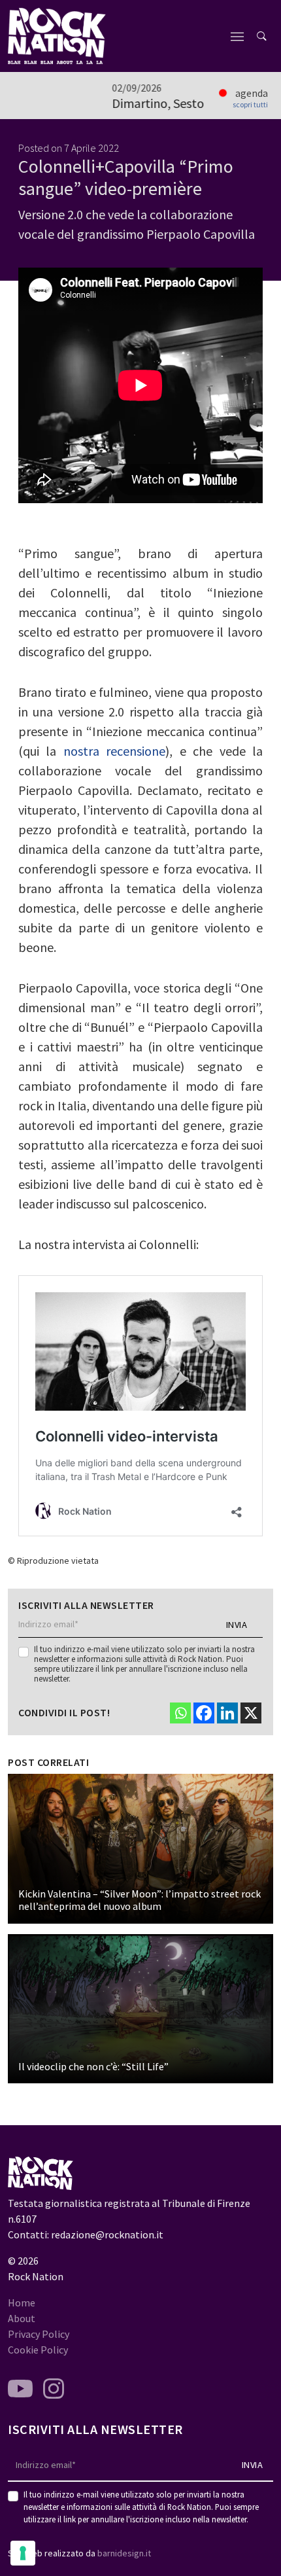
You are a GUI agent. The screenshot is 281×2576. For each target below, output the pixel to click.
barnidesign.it (124, 2553)
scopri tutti (250, 105)
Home (22, 2303)
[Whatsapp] (180, 1713)
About (22, 2318)
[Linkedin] (227, 1713)
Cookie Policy (38, 2350)
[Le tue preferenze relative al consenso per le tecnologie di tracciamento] (23, 2553)
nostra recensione (114, 751)
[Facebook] (204, 1713)
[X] (251, 1713)
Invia (237, 1625)
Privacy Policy (39, 2334)
